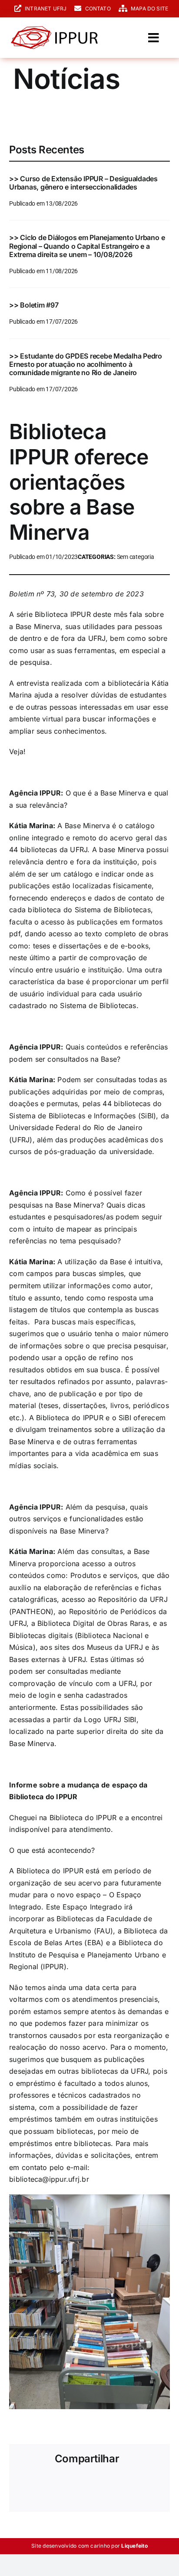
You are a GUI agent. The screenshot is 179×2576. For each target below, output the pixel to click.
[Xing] (140, 2485)
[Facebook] (25, 2485)
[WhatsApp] (96, 2485)
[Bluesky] (53, 2485)
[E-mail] (154, 2485)
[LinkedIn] (82, 2485)
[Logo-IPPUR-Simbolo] (54, 30)
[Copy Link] (25, 2498)
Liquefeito (134, 2546)
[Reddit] (68, 2485)
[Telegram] (111, 2485)
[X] (39, 2485)
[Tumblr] (126, 2485)
